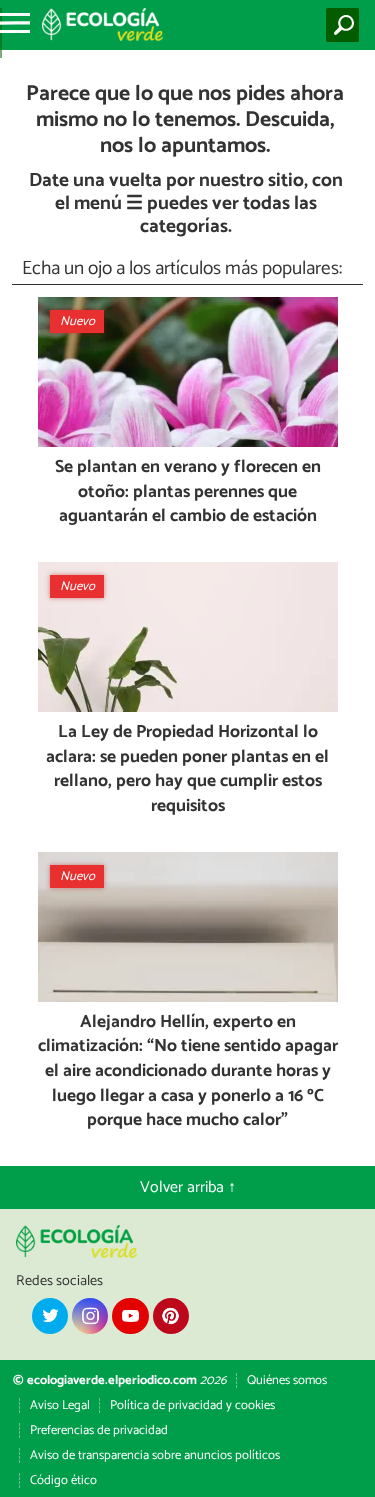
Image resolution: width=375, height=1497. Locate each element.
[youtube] (130, 1316)
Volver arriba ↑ (188, 1187)
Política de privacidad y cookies (192, 1405)
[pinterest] (171, 1316)
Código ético (63, 1480)
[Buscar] (346, 25)
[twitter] (50, 1316)
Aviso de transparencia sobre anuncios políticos (155, 1455)
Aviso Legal (60, 1405)
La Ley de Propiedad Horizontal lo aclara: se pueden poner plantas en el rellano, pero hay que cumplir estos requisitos (187, 770)
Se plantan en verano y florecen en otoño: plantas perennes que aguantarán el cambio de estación (188, 493)
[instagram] (90, 1316)
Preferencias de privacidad (99, 1430)
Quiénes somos (287, 1380)
